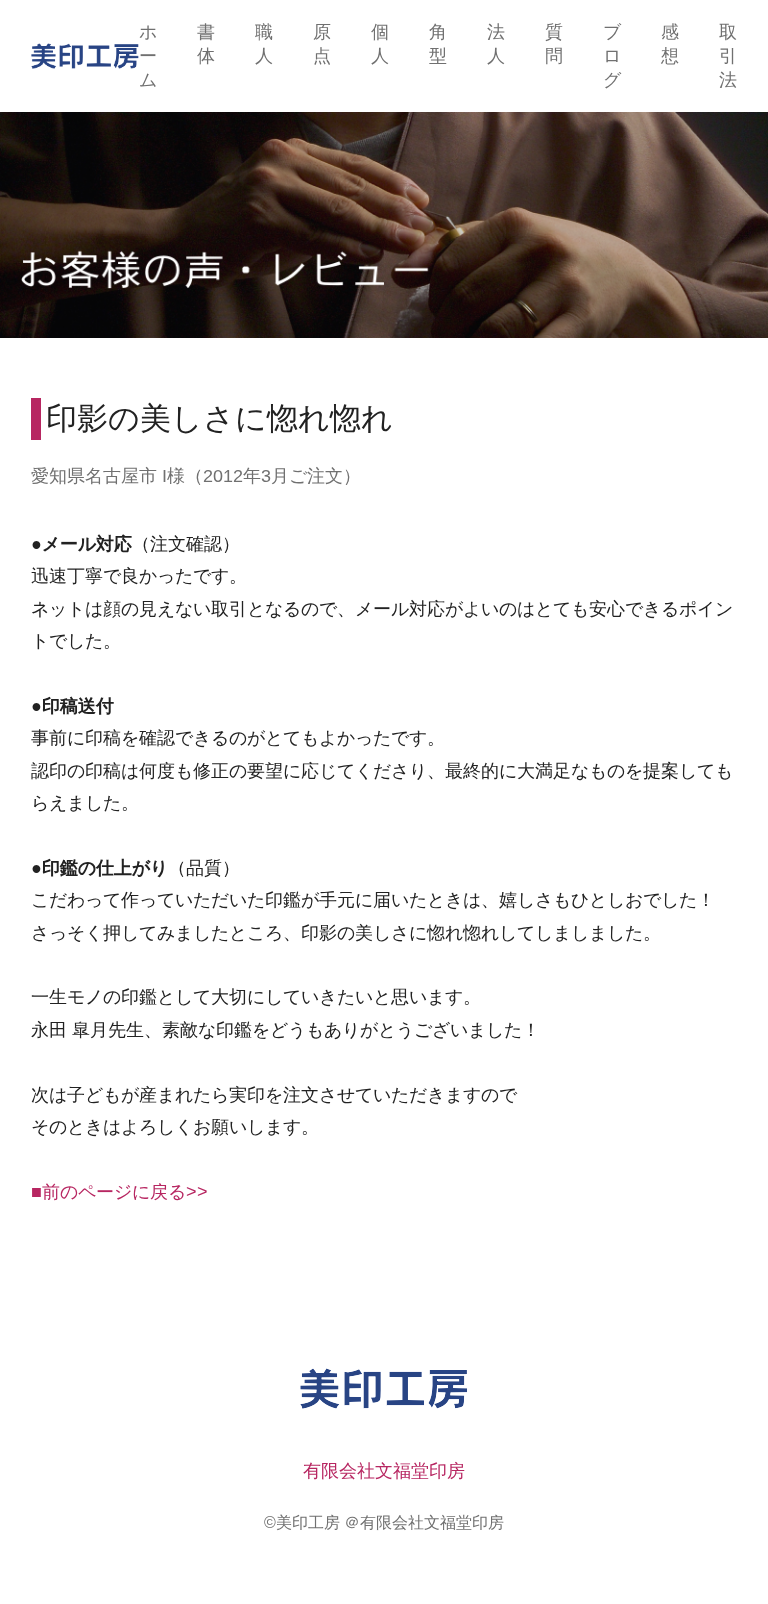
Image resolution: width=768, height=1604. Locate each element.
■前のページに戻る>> (119, 1192)
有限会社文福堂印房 (384, 1471)
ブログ (612, 56)
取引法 (728, 56)
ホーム (148, 56)
